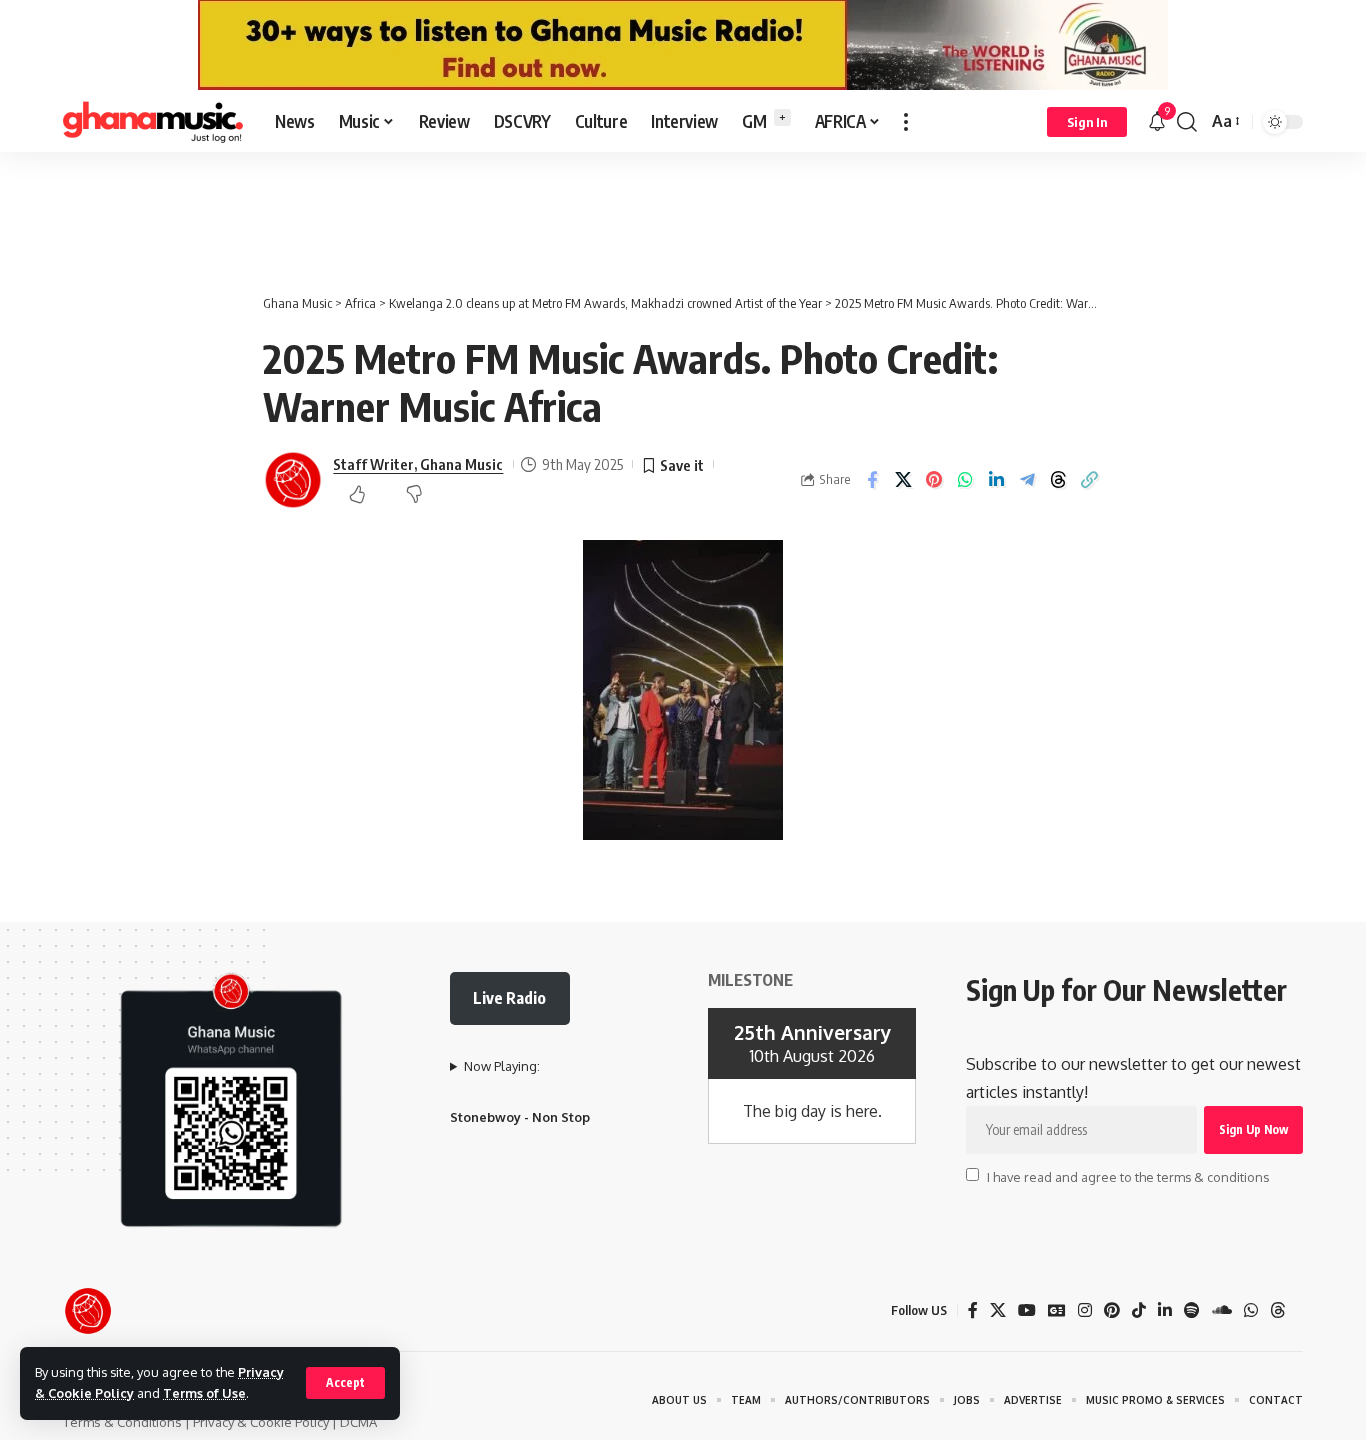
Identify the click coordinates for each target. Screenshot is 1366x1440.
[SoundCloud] (1222, 1310)
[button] (345, 1383)
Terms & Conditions (122, 1422)
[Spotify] (1192, 1310)
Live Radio (509, 998)
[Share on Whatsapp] (965, 480)
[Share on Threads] (1058, 480)
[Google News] (1057, 1310)
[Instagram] (1085, 1310)
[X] (998, 1310)
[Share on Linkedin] (996, 480)
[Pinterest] (1112, 1310)
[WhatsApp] (1251, 1310)
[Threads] (1278, 1310)
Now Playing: (502, 1066)
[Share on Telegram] (1027, 480)
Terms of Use (204, 1393)
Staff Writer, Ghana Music (418, 464)
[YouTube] (1027, 1310)
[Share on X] (903, 480)
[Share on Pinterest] (934, 480)
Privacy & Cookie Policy (261, 1422)
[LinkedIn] (1165, 1310)
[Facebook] (973, 1310)
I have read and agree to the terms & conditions (1128, 1176)
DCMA (358, 1422)
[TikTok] (1139, 1310)
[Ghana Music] (153, 122)
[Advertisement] (683, 212)
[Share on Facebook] (872, 480)
